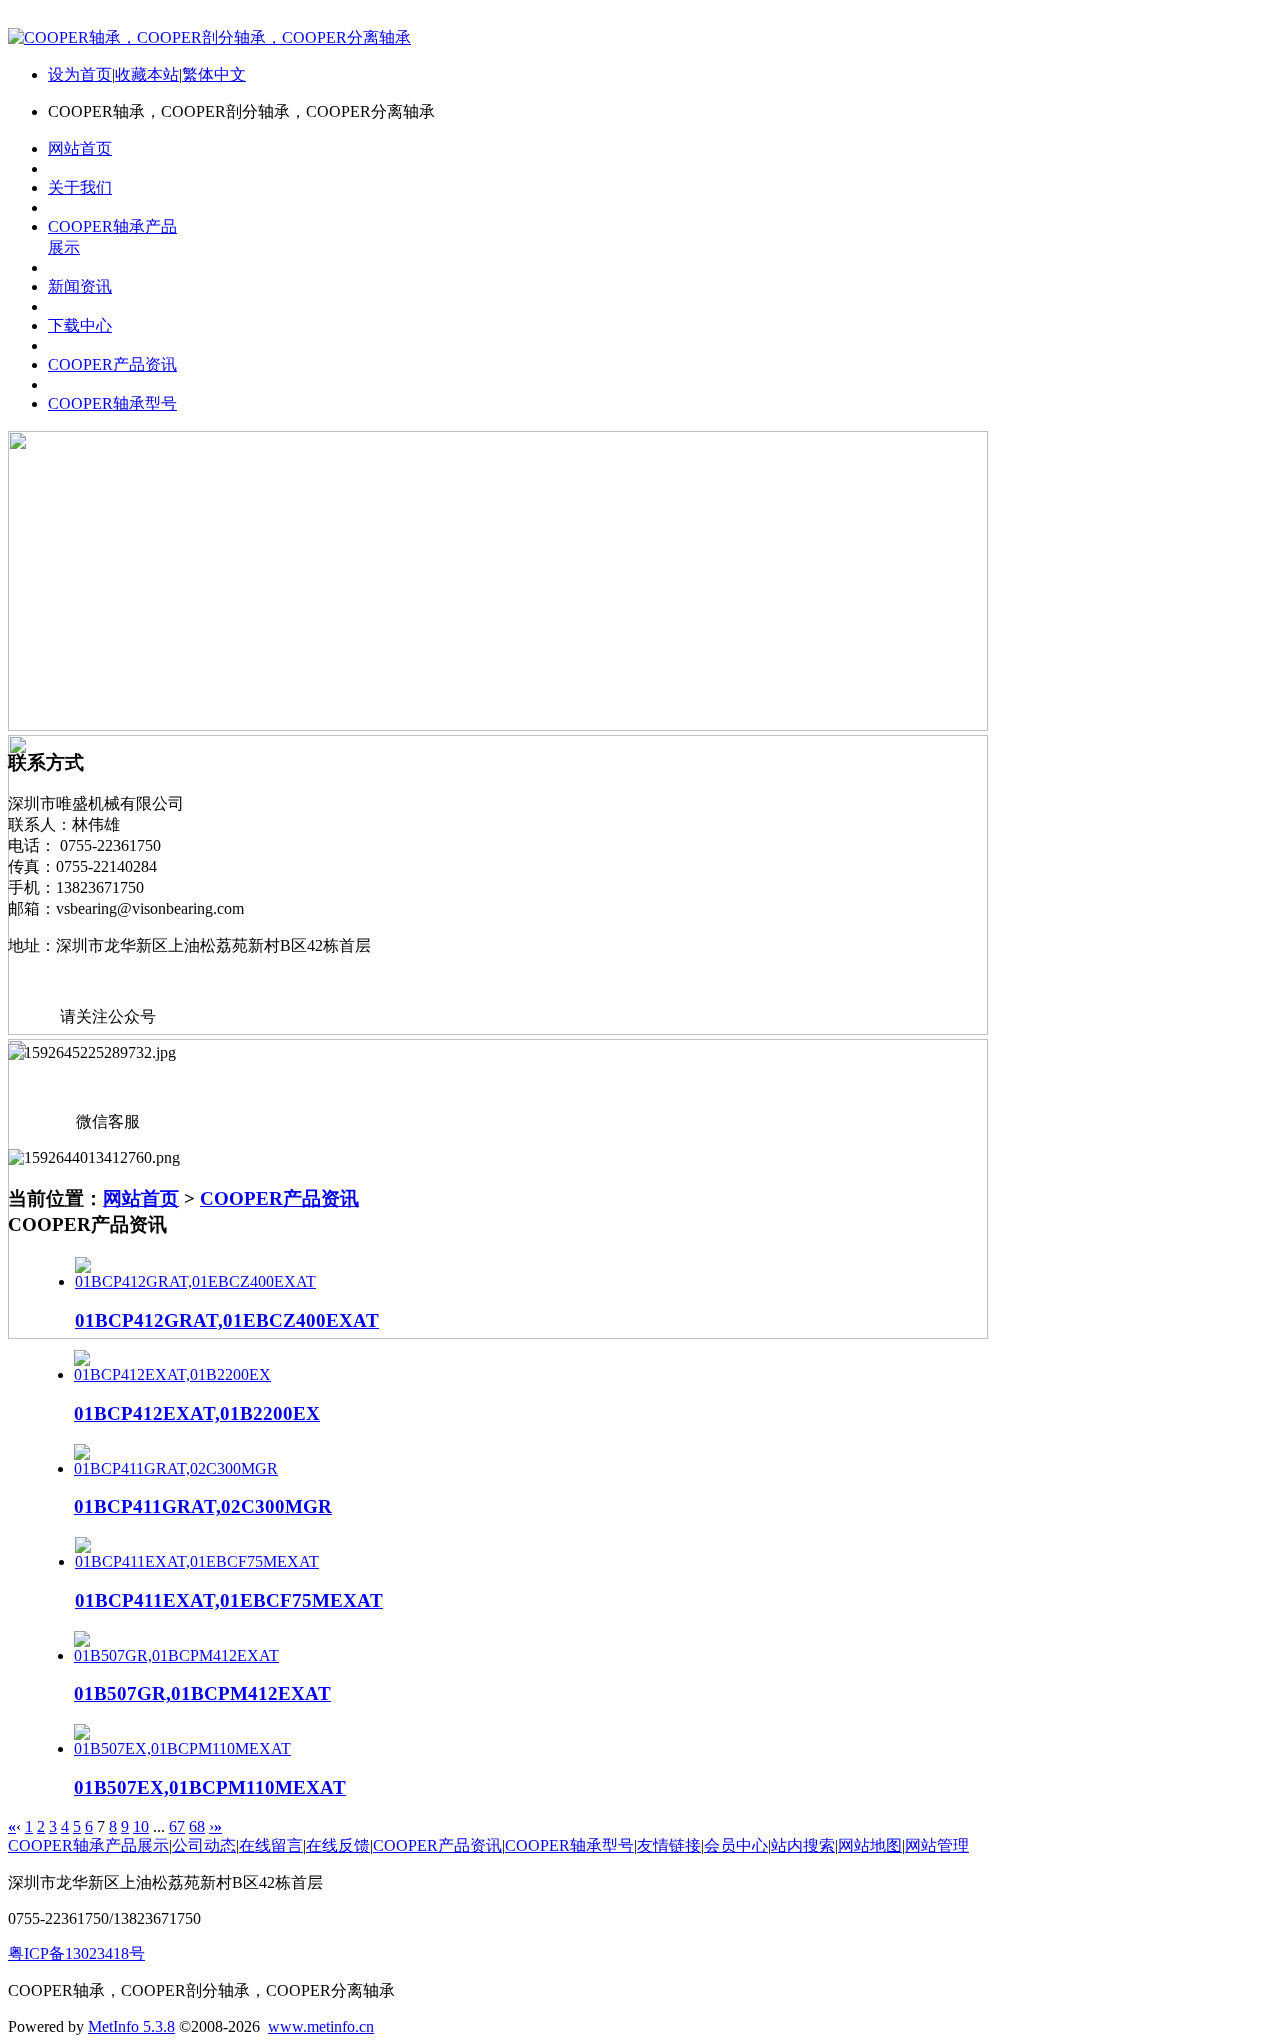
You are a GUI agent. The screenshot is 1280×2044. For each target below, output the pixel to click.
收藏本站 (147, 74)
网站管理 (937, 1845)
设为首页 (80, 74)
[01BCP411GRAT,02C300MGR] (176, 1468)
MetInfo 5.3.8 (131, 2026)
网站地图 (870, 1845)
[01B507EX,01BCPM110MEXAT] (182, 1748)
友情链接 (669, 1845)
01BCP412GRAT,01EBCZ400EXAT (227, 1320)
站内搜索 (803, 1845)
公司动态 (204, 1845)
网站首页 (141, 1198)
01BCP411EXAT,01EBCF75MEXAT (229, 1600)
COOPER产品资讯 (279, 1198)
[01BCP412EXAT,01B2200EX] (172, 1374)
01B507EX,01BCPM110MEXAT (210, 1787)
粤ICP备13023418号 (76, 1953)
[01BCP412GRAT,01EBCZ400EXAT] (195, 1281)
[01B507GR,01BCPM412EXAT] (176, 1655)
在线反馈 (338, 1845)
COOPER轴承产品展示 (88, 1845)
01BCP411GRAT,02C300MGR (203, 1506)
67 (177, 1826)
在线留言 (271, 1845)
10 (141, 1826)
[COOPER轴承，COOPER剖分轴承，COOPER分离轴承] (209, 37)
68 (197, 1826)
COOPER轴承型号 (569, 1845)
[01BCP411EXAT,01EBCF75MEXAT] (197, 1561)
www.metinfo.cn (321, 2026)
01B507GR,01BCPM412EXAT (202, 1693)
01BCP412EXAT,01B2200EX (197, 1413)
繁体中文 (214, 74)
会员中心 (736, 1845)
